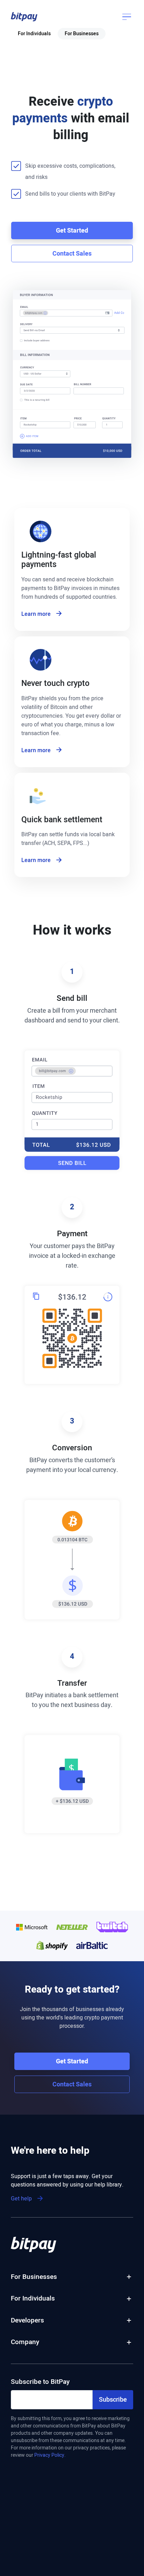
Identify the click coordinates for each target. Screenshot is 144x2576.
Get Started (72, 231)
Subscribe (113, 2400)
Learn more (36, 614)
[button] (24, 17)
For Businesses (82, 34)
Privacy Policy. (50, 2455)
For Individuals (34, 34)
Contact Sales (72, 254)
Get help (21, 2199)
